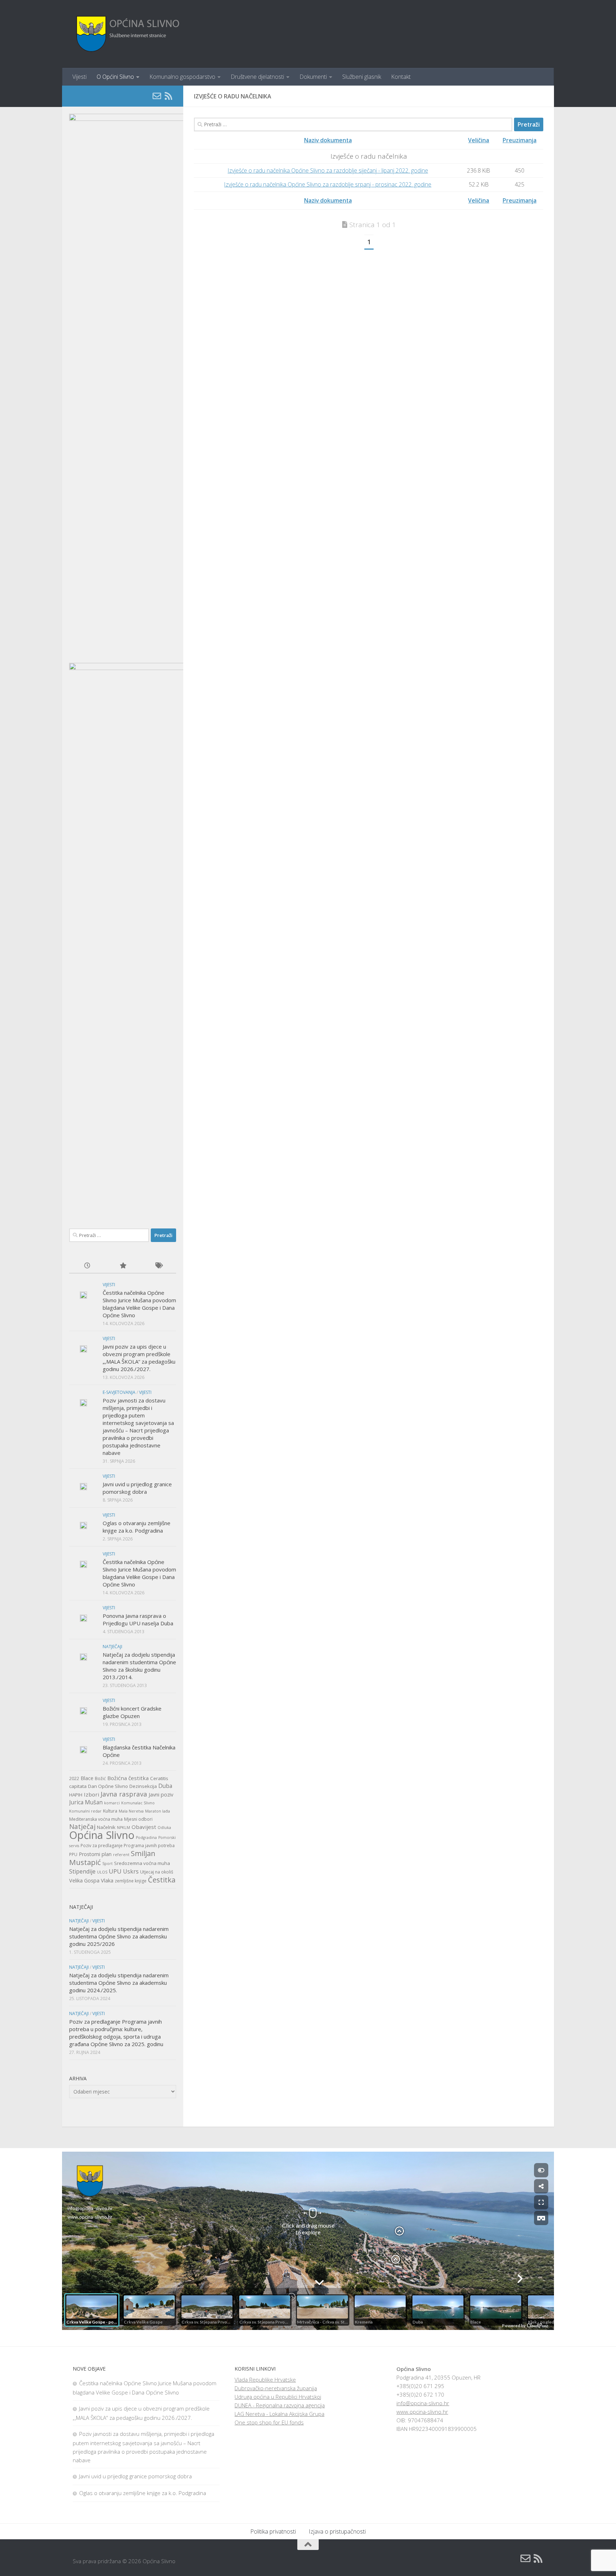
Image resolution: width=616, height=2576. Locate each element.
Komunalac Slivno (138, 1803)
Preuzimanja (520, 140)
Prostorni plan (95, 1854)
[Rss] (168, 96)
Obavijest (144, 1827)
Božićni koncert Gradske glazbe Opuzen (132, 1712)
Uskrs (131, 1871)
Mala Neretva (131, 1811)
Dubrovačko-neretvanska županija (276, 2388)
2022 (74, 1778)
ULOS (102, 1872)
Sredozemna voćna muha (142, 1863)
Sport (107, 1864)
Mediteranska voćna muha (96, 1819)
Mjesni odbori (138, 1819)
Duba (165, 1786)
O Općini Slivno (115, 77)
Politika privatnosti (273, 2531)
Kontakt (401, 77)
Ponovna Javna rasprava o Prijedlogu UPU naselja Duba (138, 1619)
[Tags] (158, 1266)
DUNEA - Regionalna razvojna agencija (280, 2405)
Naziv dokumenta (328, 140)
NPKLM (124, 1828)
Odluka (164, 1828)
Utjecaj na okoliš (157, 1872)
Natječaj (82, 1826)
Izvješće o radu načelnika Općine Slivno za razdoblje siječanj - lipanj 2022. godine (328, 170)
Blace (87, 1778)
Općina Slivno (102, 1835)
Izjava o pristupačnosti (337, 2531)
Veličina (479, 140)
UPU (115, 1871)
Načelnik (106, 1827)
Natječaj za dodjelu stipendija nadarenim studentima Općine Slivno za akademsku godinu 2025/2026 (119, 1936)
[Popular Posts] (123, 1266)
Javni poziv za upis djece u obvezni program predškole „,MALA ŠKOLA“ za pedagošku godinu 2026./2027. (139, 1358)
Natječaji (112, 1647)
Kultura (110, 1811)
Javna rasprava (124, 1794)
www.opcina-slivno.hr (422, 2412)
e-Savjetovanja (119, 1392)
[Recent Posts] (87, 1266)
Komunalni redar (85, 1811)
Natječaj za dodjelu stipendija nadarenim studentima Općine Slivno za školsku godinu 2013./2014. (139, 1666)
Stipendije (82, 1871)
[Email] (157, 96)
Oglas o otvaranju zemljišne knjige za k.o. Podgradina (137, 1527)
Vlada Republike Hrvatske (265, 2380)
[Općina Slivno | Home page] (127, 34)
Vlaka (107, 1880)
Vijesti (79, 77)
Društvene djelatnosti (257, 77)
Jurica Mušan (86, 1802)
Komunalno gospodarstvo (182, 77)
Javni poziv (161, 1795)
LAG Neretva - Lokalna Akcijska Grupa (279, 2414)
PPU (73, 1854)
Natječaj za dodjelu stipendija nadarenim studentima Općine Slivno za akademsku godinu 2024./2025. (119, 1983)
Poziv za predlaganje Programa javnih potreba (128, 1846)
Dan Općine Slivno (108, 1786)
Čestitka (162, 1880)
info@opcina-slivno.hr (423, 2403)
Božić (100, 1778)
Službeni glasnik (362, 77)
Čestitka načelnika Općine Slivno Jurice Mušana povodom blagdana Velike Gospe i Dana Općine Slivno (139, 1304)
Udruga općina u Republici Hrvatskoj (278, 2397)
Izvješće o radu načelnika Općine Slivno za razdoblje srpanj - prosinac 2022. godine (328, 184)
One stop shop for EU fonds (269, 2422)
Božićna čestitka (128, 1778)
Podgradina (146, 1838)
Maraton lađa (158, 1811)
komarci (112, 1803)
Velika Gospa (84, 1880)
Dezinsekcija (143, 1786)
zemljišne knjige (131, 1881)
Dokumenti (313, 77)
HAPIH (76, 1795)
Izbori (91, 1794)
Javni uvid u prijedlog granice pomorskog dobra (137, 1488)
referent (121, 1855)
